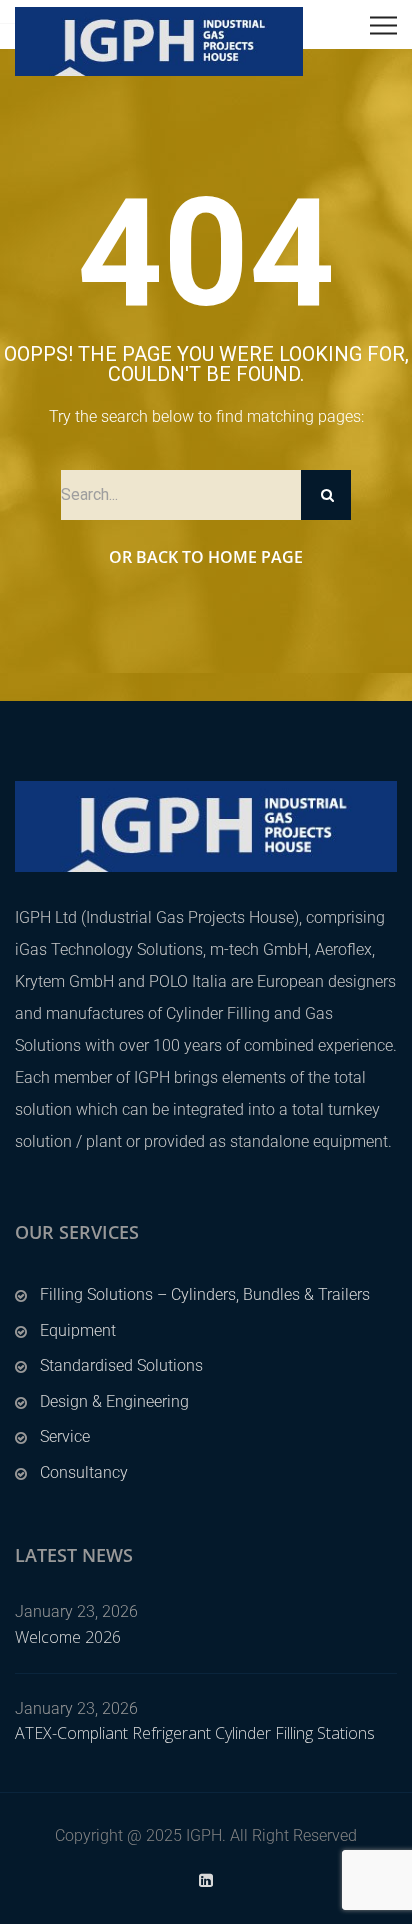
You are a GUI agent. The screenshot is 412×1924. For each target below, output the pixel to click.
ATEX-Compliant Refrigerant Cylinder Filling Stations (195, 1733)
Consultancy (84, 1472)
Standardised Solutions (121, 1365)
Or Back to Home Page (206, 557)
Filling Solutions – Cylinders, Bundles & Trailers (205, 1294)
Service (65, 1436)
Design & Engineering (114, 1401)
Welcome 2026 (68, 1637)
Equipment (78, 1330)
